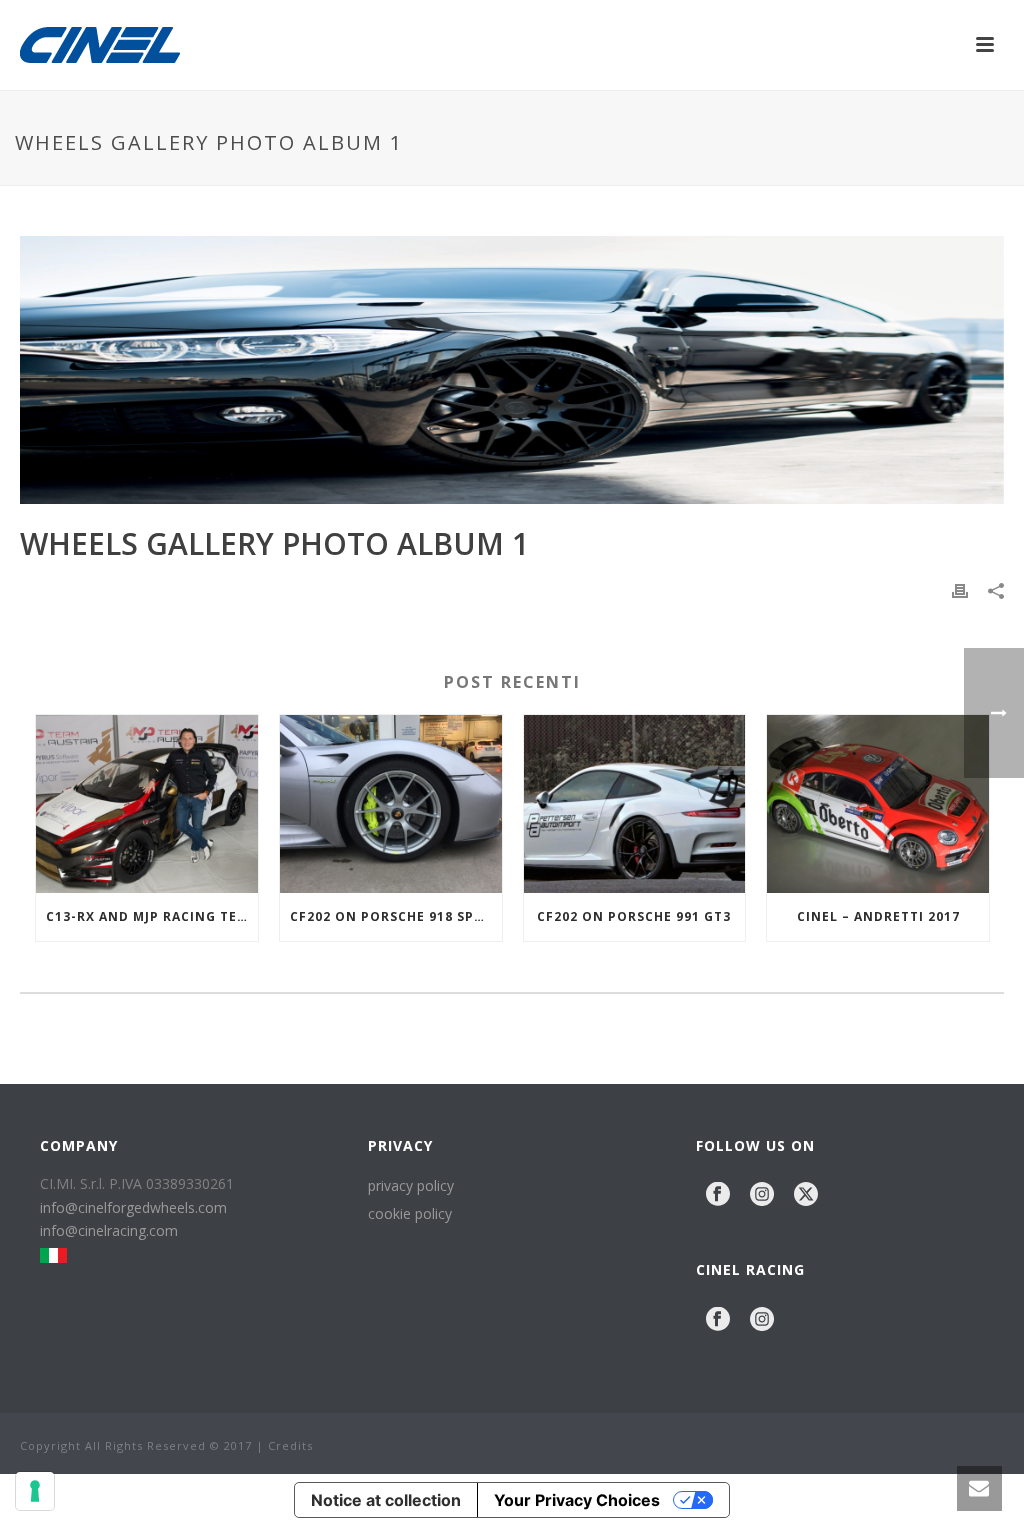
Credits (290, 1445)
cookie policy (410, 1213)
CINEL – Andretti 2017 (878, 916)
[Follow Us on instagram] (762, 1195)
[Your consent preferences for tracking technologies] (35, 1491)
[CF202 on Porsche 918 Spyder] (391, 804)
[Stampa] (960, 588)
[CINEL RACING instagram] (762, 1320)
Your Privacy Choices (577, 1500)
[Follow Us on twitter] (806, 1195)
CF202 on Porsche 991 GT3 (634, 916)
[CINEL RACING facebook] (718, 1320)
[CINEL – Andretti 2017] (878, 804)
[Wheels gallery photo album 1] (512, 370)
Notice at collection (386, 1500)
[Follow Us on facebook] (718, 1195)
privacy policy (411, 1185)
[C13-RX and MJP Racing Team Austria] (147, 804)
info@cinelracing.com (109, 1230)
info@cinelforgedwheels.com (133, 1207)
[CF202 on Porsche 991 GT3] (635, 804)
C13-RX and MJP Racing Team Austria (152, 916)
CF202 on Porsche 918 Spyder (396, 916)
